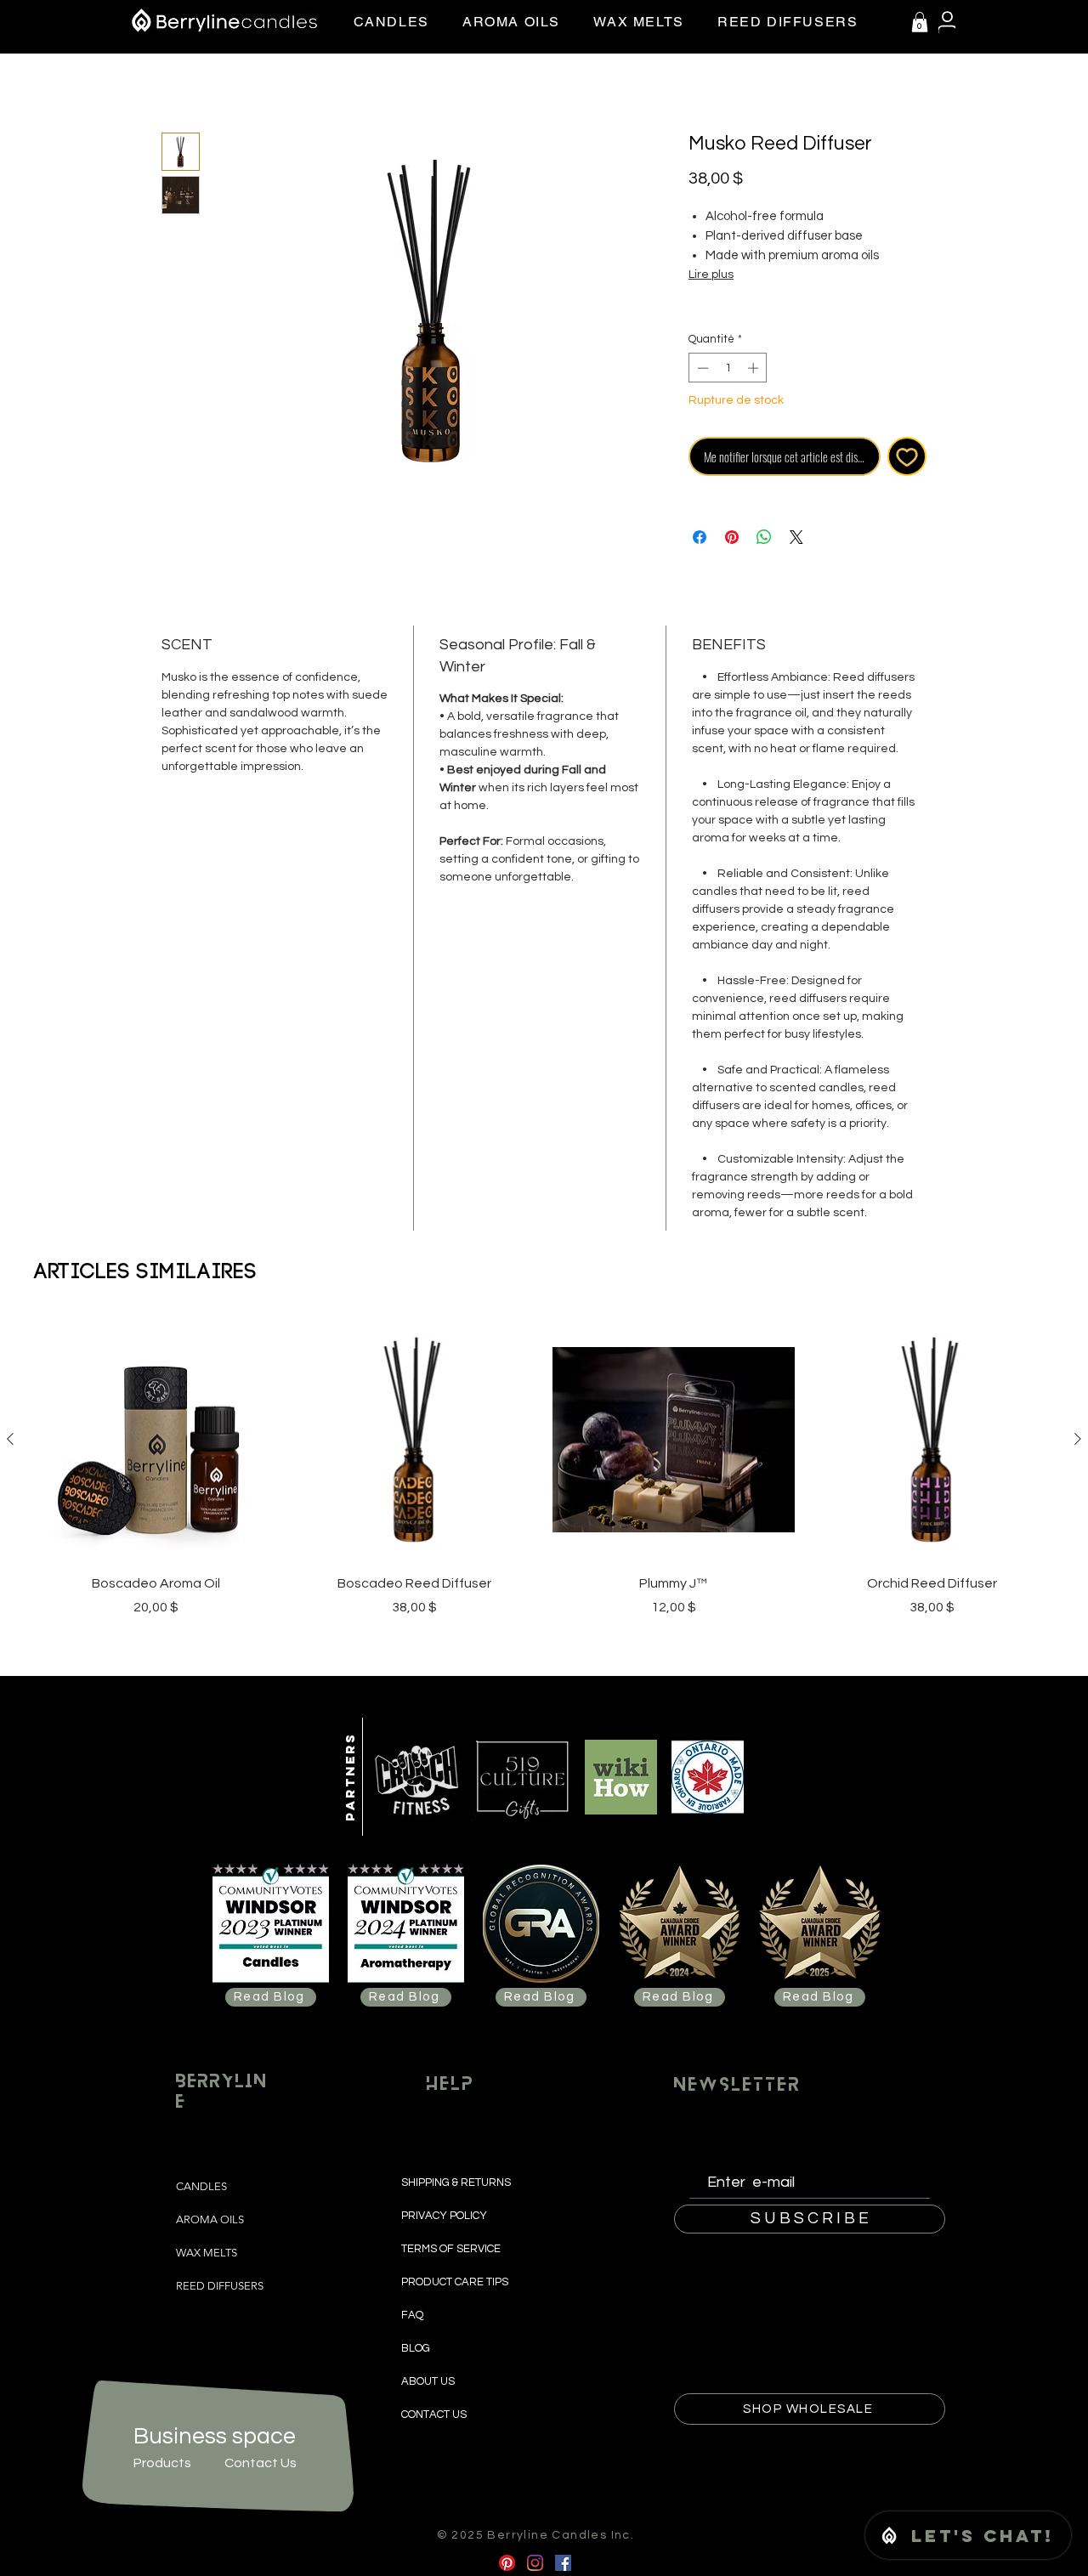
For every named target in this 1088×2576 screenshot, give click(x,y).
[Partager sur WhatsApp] (764, 537)
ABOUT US (428, 2381)
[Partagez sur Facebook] (700, 537)
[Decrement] (701, 368)
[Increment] (755, 368)
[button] (920, 22)
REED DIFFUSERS (220, 2286)
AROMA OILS (210, 2219)
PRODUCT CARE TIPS (455, 2282)
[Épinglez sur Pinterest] (732, 537)
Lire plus (711, 275)
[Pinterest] (507, 2563)
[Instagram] (535, 2563)
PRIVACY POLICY (445, 2216)
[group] (544, 1468)
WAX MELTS (207, 2253)
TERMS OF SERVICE (451, 2249)
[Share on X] (796, 537)
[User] (947, 23)
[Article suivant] (1078, 1439)
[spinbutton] (728, 368)
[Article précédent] (10, 1439)
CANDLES (201, 2186)
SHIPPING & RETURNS (457, 2183)
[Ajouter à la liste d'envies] (907, 457)
